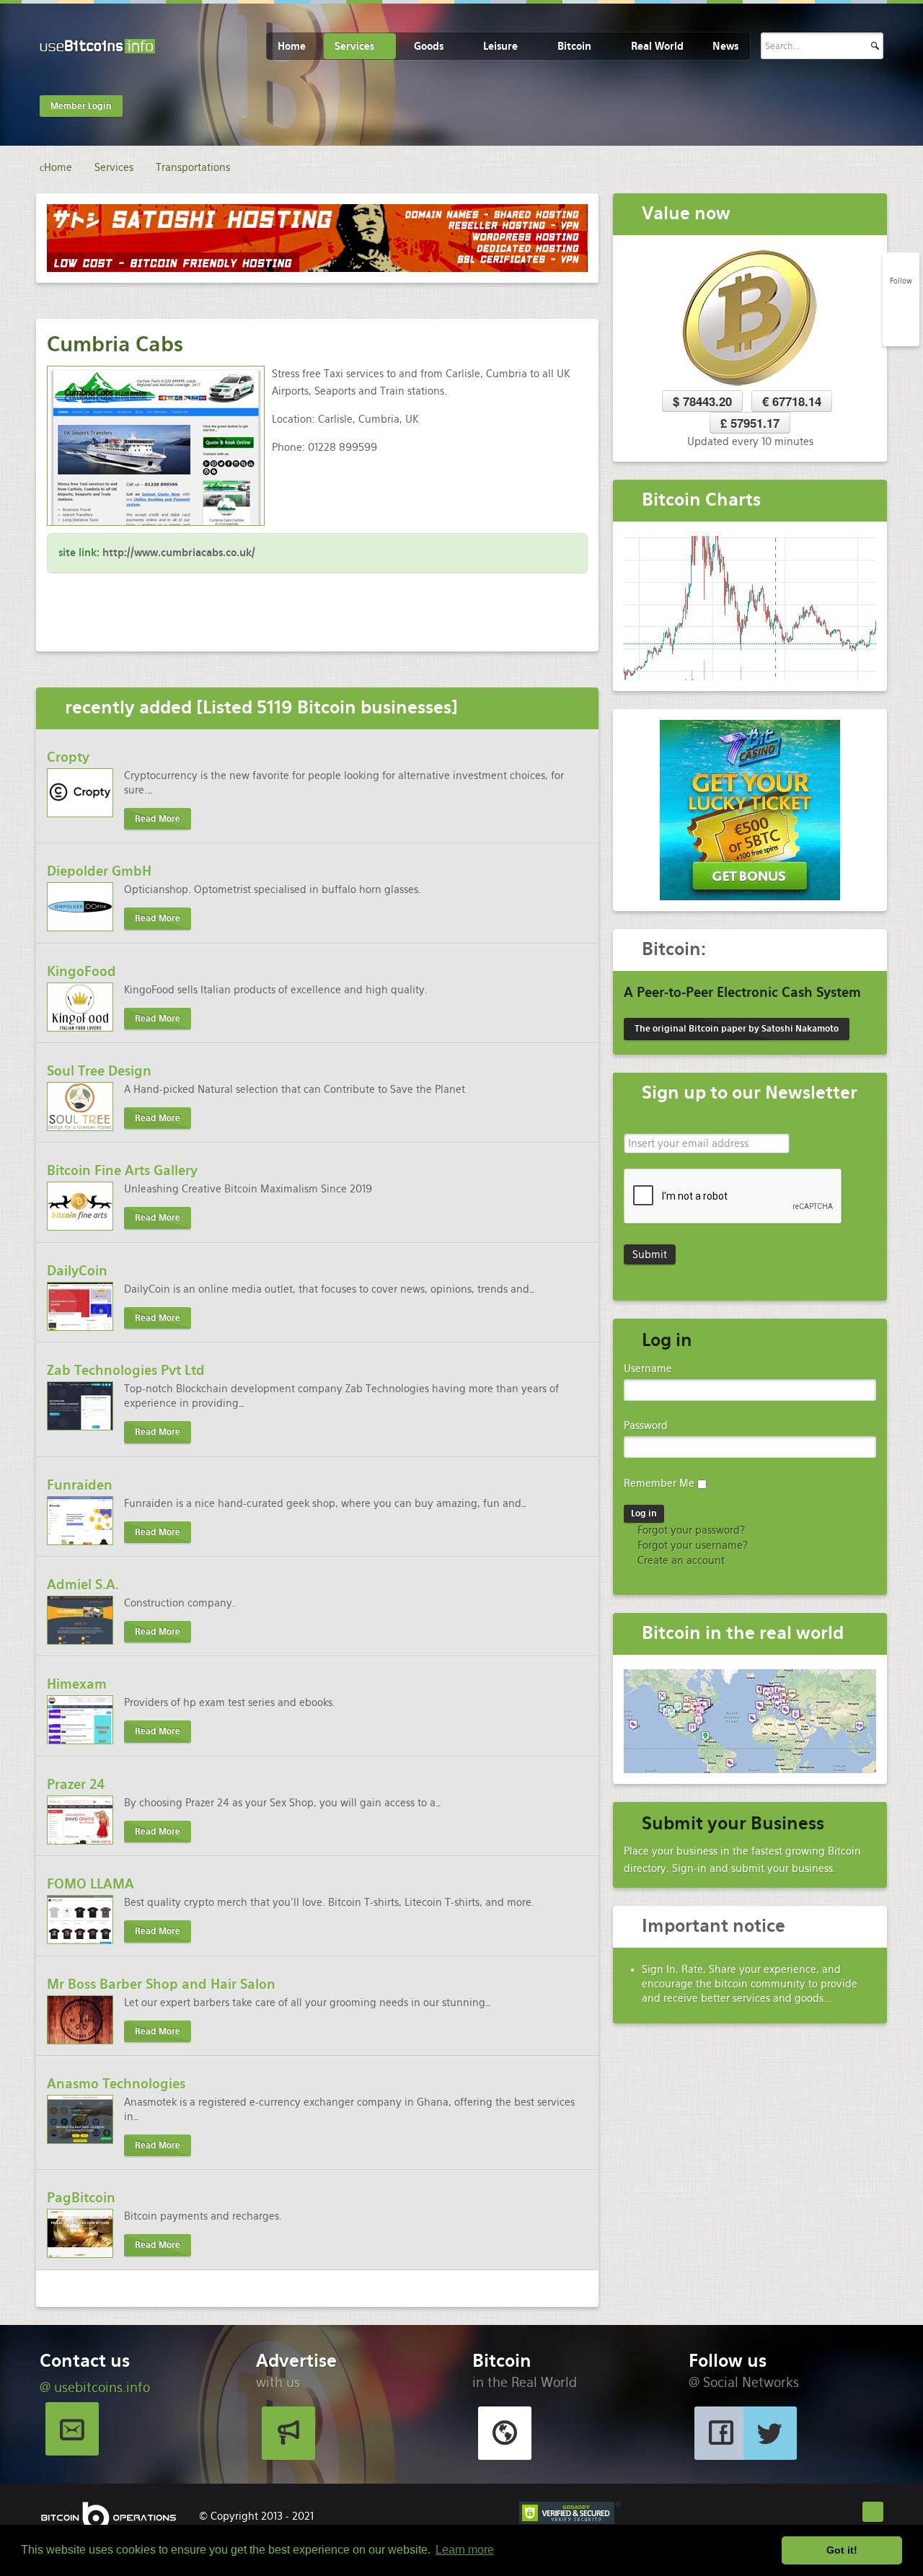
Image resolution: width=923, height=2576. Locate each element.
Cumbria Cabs (115, 344)
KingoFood (81, 971)
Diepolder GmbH (99, 871)
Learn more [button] (465, 2550)
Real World (657, 46)
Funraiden (80, 1485)
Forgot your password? (690, 1530)
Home (292, 46)
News (725, 46)
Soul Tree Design (99, 1071)
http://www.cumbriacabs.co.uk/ (179, 553)
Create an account (680, 1560)
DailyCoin (77, 1271)
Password (646, 1425)
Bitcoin (574, 46)
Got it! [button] (842, 2550)
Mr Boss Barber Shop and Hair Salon (161, 1984)
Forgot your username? (691, 1545)
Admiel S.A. (83, 1584)
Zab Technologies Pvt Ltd (126, 1370)
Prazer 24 (76, 1784)
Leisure (500, 46)
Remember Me (659, 1483)
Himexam (77, 1684)
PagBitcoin (81, 2198)
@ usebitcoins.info (95, 2387)
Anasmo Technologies (116, 2084)
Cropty (68, 757)
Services (354, 46)
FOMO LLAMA (90, 1884)
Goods (429, 46)
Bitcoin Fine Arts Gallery (122, 1170)
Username (648, 1368)
